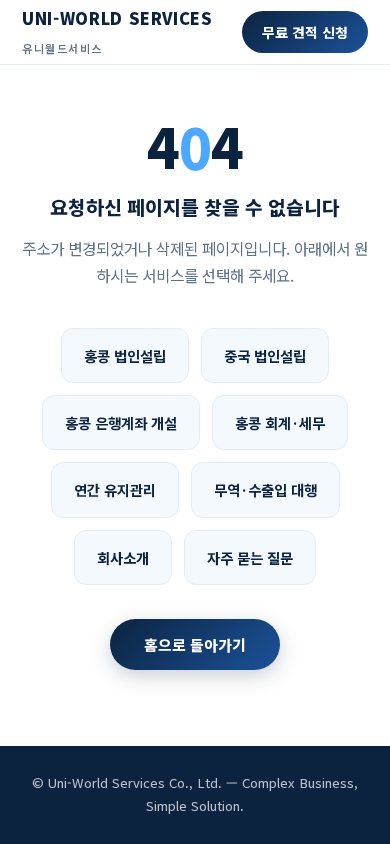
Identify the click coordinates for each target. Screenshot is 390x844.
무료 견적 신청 (305, 32)
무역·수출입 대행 (265, 489)
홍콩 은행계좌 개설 (121, 422)
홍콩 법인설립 (125, 355)
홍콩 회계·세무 (280, 422)
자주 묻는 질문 (250, 557)
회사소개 (123, 557)
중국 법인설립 (265, 355)
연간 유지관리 (115, 489)
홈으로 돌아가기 (195, 644)
